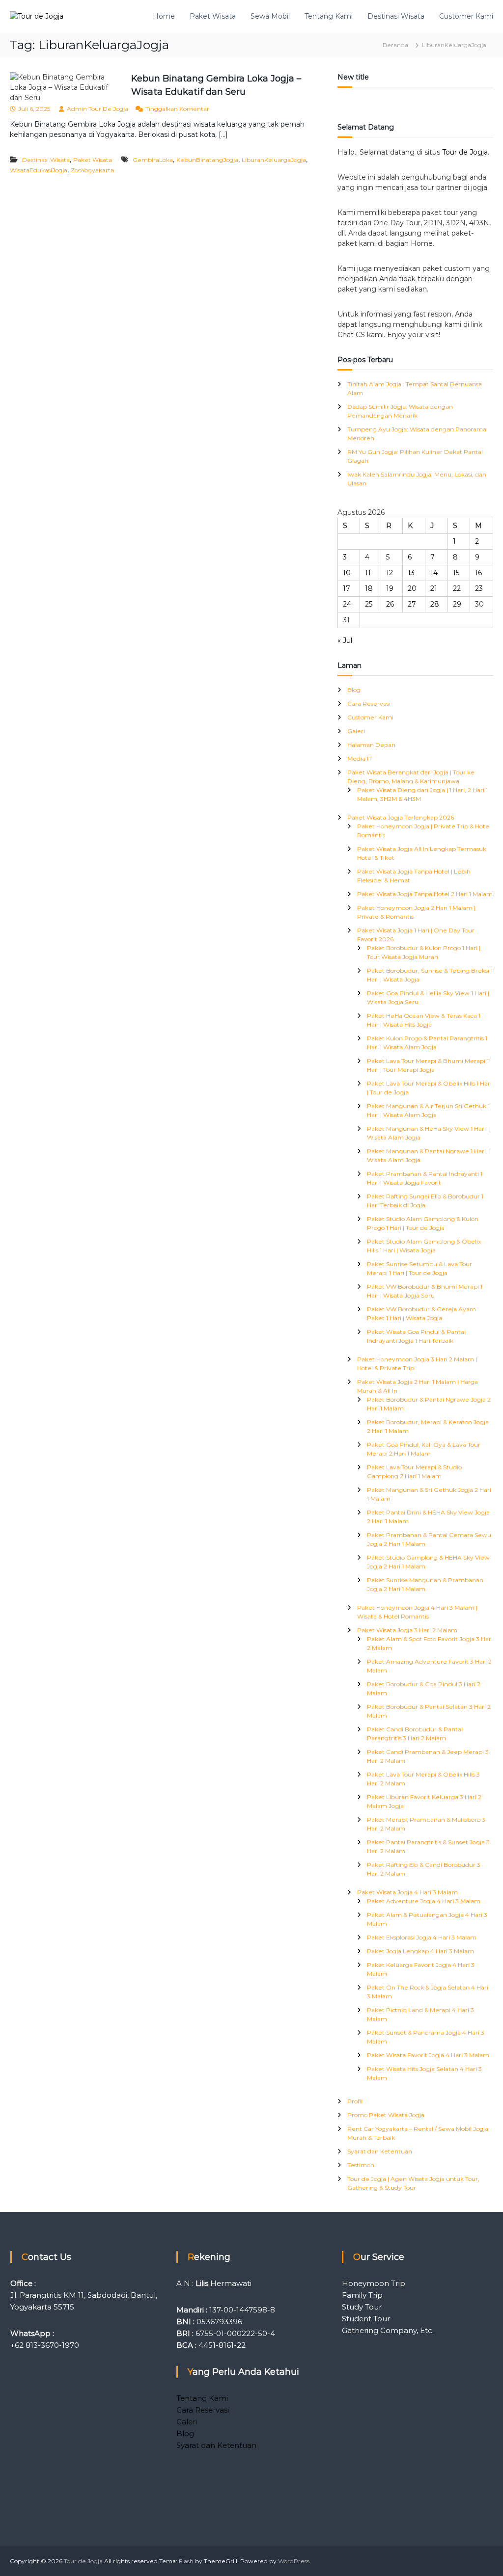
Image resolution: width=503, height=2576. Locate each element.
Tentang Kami (329, 16)
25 (369, 604)
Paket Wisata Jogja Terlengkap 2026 (401, 817)
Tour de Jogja (465, 152)
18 (369, 588)
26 (390, 604)
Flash (186, 2561)
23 (479, 588)
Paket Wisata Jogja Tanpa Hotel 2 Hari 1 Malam (425, 894)
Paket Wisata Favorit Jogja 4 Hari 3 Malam (428, 2055)
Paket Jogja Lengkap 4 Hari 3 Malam (420, 1951)
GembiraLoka (153, 160)
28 (435, 604)
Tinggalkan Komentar (177, 109)
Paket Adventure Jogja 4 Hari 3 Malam (424, 1901)
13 (411, 573)
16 (478, 573)
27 (412, 604)
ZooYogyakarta (92, 170)
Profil (355, 2101)
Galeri (356, 731)
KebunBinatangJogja (207, 160)
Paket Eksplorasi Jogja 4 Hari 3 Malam (422, 1937)
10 (347, 573)
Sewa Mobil (270, 16)
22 (457, 588)
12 (390, 573)
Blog (354, 690)
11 (368, 573)
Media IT (360, 758)
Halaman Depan (371, 745)
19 (390, 588)
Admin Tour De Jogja (98, 109)
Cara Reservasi (369, 704)
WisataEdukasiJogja (39, 170)
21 (434, 588)
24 (347, 604)
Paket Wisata (213, 16)
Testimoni (362, 2165)
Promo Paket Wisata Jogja (386, 2115)
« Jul (345, 640)
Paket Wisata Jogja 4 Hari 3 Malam (407, 1892)
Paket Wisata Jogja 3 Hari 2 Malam (407, 1630)
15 (456, 573)
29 (457, 604)
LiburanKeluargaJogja (274, 160)
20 (412, 588)
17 (347, 588)
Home (164, 16)
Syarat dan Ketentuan (380, 2151)
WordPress (294, 2561)
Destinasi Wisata (396, 16)
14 (434, 573)
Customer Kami (466, 16)
